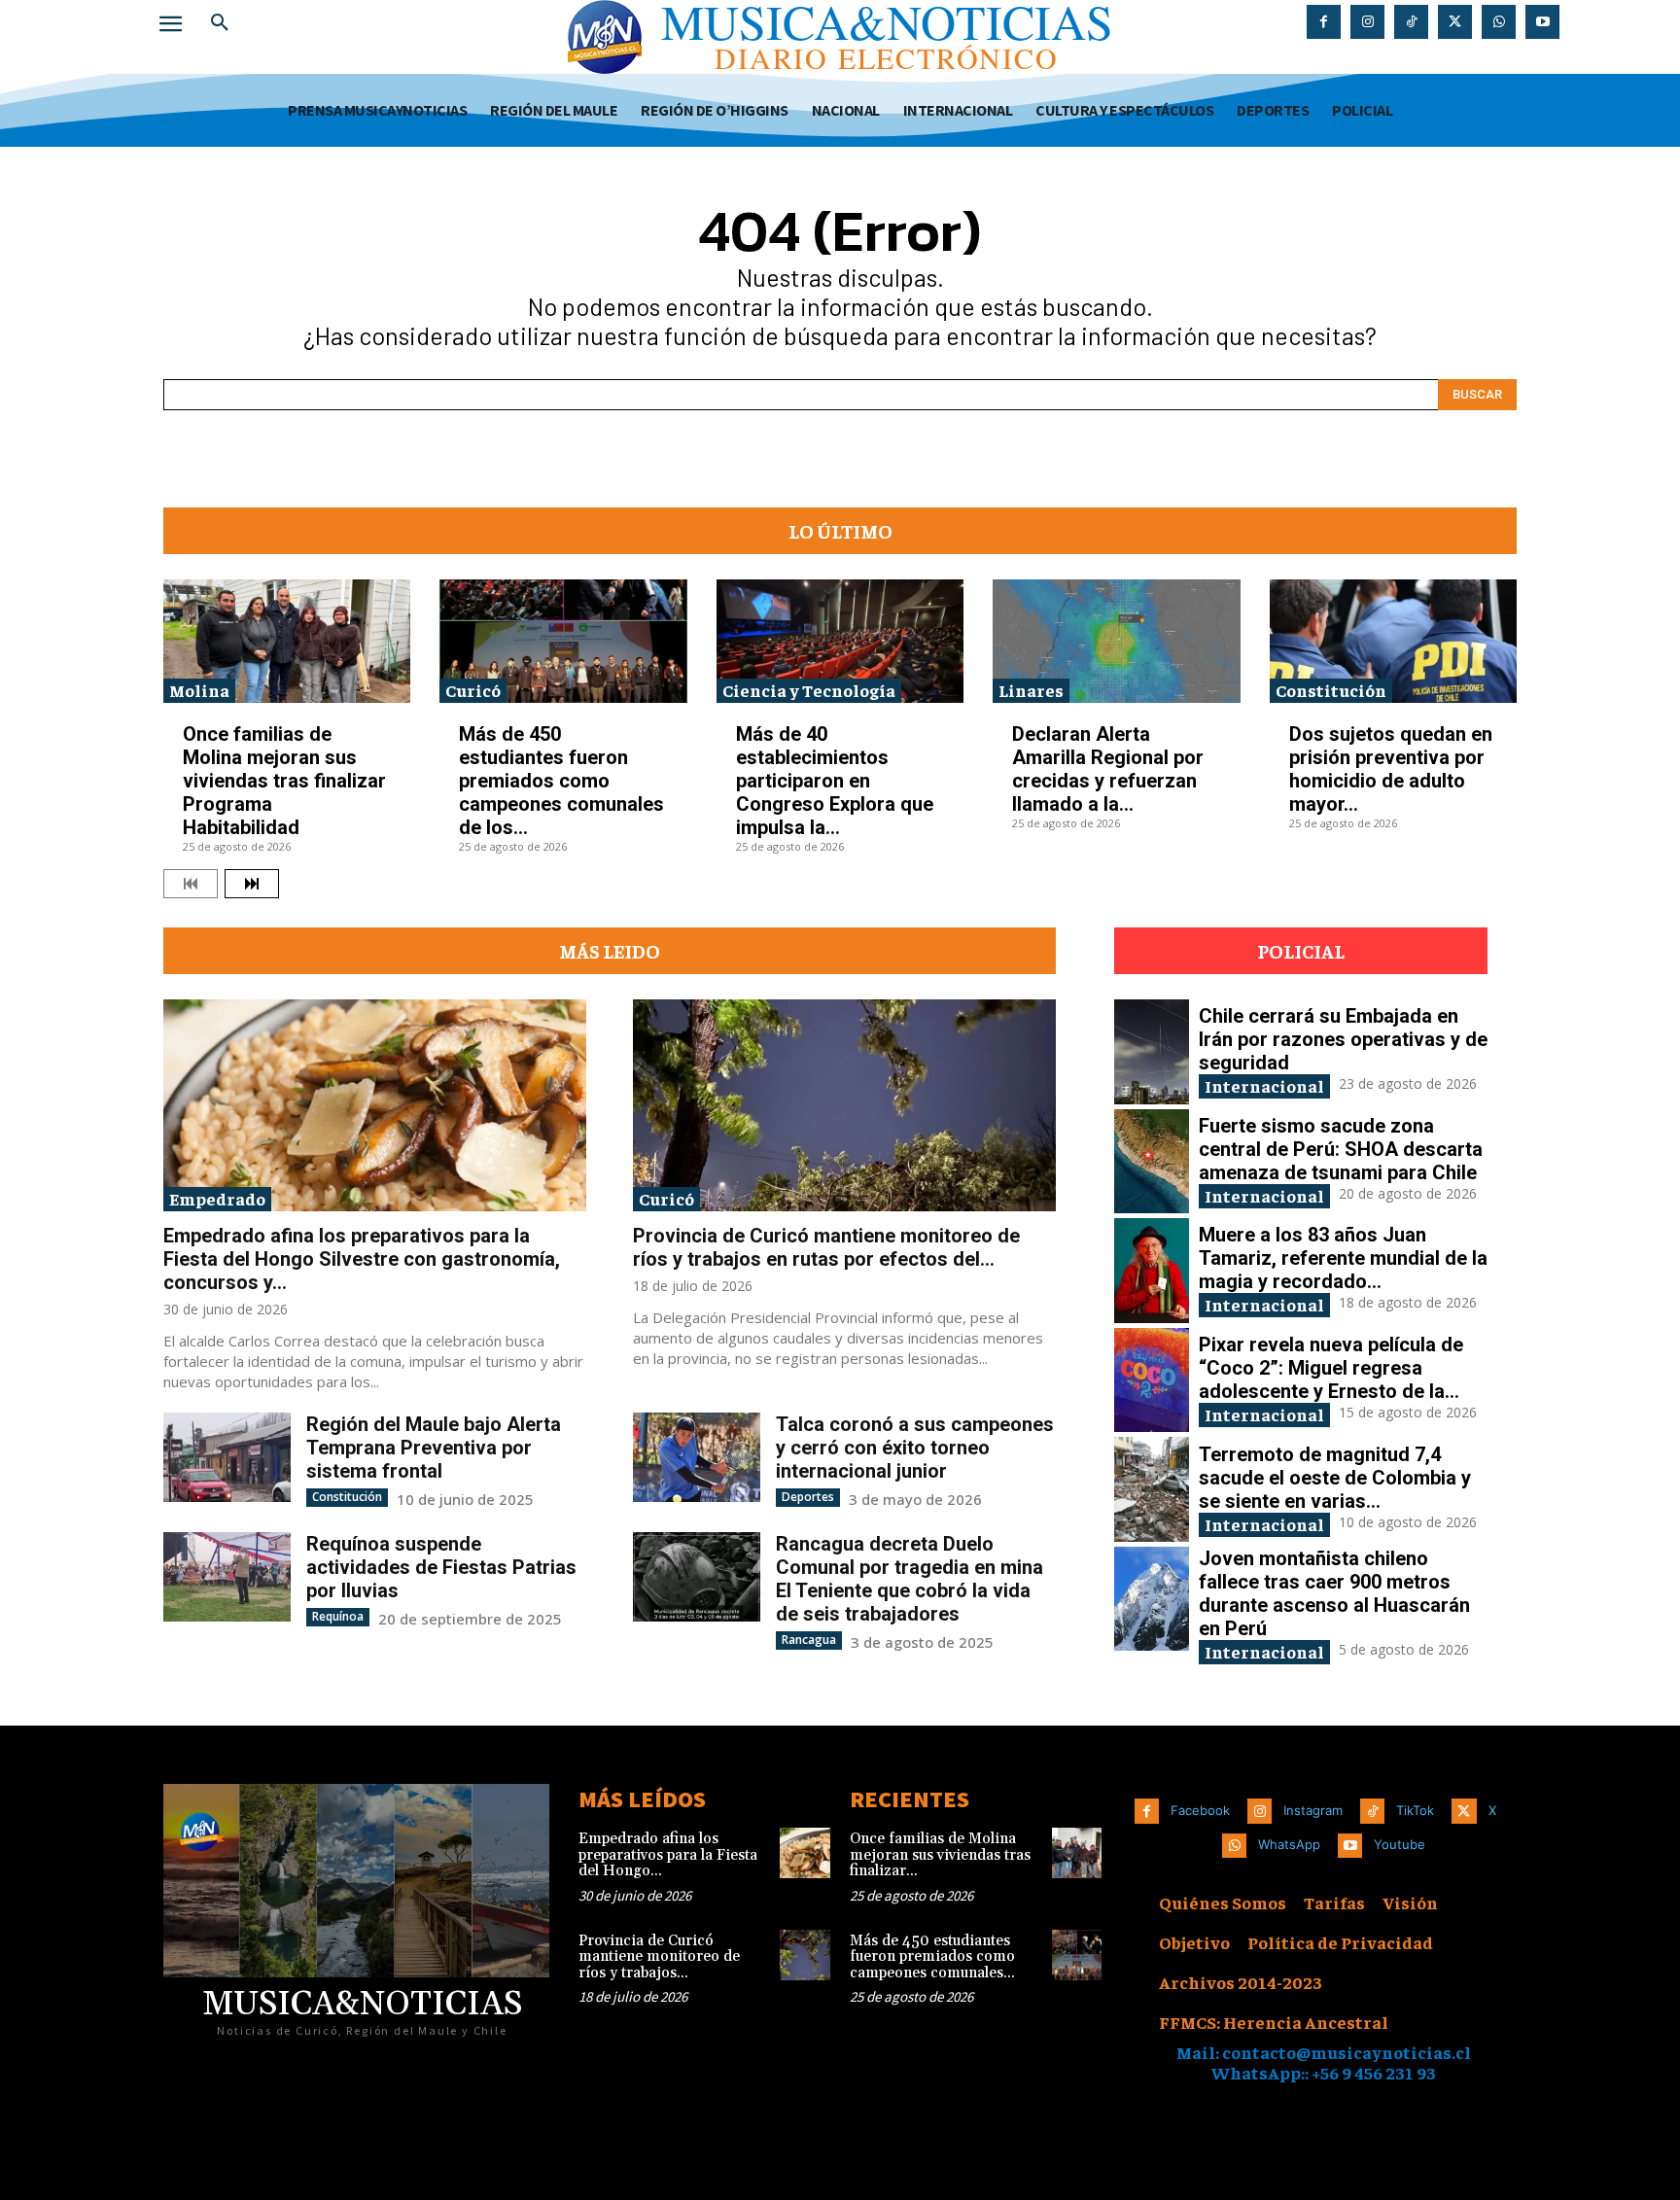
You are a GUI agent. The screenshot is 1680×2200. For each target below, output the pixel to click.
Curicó (473, 690)
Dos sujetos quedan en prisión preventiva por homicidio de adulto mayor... (1391, 769)
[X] (1455, 22)
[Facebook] (1324, 22)
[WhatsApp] (1499, 22)
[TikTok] (1411, 22)
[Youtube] (1542, 22)
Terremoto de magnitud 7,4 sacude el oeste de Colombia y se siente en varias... (1335, 1478)
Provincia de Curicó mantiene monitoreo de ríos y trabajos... (659, 1957)
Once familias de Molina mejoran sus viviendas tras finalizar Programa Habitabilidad (284, 781)
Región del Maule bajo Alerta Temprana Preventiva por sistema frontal (434, 1448)
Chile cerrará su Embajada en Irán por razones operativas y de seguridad (1343, 1039)
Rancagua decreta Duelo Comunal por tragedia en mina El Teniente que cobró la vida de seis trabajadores (910, 1579)
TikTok (1415, 1810)
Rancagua (809, 1640)
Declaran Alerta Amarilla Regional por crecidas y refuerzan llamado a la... (1108, 769)
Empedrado (217, 1198)
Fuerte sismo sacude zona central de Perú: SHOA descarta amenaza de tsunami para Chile (1341, 1149)
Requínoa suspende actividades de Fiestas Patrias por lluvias (441, 1567)
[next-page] (252, 884)
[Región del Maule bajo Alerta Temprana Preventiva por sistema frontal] (227, 1457)
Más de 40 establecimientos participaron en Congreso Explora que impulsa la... (835, 781)
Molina (199, 690)
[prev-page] (191, 884)
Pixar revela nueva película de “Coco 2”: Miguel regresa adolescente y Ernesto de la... (1331, 1368)
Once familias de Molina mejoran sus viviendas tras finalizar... (940, 1855)
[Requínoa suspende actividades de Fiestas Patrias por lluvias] (227, 1576)
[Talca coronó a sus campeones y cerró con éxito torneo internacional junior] (697, 1457)
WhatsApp (1289, 1844)
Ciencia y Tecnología (809, 690)
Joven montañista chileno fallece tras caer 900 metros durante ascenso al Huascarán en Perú (1334, 1593)
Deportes (808, 1497)
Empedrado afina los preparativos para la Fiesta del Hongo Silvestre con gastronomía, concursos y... (362, 1259)
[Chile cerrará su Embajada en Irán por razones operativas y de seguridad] (1152, 1052)
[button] (220, 23)
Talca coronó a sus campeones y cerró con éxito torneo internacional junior (915, 1448)
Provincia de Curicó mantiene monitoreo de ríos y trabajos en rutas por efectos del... (826, 1247)
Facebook (1200, 1810)
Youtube (1400, 1844)
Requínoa (338, 1616)
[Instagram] (1367, 22)
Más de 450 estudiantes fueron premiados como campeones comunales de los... (561, 781)
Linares (1031, 690)
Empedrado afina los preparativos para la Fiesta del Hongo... (668, 1855)
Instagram (1313, 1810)
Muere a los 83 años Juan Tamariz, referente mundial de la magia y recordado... (1343, 1258)
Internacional (1264, 1085)
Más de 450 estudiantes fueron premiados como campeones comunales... (932, 1957)
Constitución (1331, 690)
